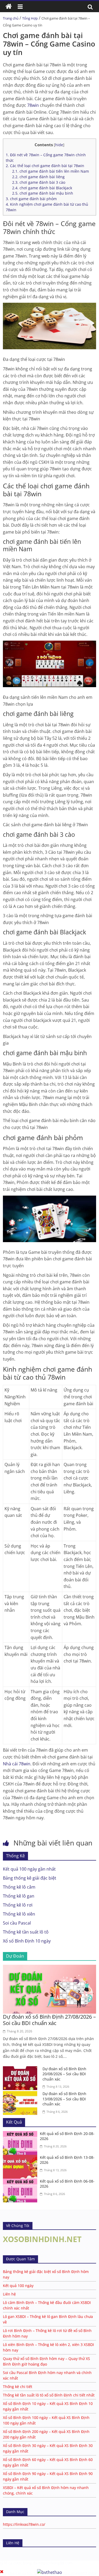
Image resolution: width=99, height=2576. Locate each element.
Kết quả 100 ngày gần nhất (29, 1869)
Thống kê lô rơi (18, 1905)
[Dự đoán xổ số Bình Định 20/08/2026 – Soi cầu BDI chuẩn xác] (21, 2069)
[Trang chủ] (9, 7)
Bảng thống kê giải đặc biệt (30, 1878)
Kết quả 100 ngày (18, 2286)
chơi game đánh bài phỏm (31, 199)
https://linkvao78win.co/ (24, 2524)
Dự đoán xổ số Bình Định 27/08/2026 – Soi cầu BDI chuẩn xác (49, 2020)
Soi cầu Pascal (17, 1923)
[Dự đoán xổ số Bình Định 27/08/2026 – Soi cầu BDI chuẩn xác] (49, 1968)
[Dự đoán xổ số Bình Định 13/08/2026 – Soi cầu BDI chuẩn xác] (21, 2094)
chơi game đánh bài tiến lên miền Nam (51, 171)
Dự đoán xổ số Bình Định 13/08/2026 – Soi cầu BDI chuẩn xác (64, 2099)
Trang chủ (11, 18)
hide (59, 145)
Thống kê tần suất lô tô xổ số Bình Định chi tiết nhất (49, 2395)
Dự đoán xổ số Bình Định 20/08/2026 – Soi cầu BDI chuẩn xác (64, 2074)
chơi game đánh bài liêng (38, 177)
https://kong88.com (56, 2563)
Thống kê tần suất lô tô (26, 1932)
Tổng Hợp (30, 18)
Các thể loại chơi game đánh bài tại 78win (45, 166)
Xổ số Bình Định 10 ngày (27, 1941)
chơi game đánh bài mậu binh (43, 193)
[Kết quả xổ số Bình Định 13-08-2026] (21, 2158)
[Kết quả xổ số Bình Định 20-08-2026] (21, 2134)
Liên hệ (9, 2294)
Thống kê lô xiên (19, 1914)
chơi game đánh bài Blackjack (42, 188)
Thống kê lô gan (19, 1896)
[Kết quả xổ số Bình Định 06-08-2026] (21, 2182)
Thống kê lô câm (19, 1887)
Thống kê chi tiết (18, 2387)
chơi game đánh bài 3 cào (39, 182)
